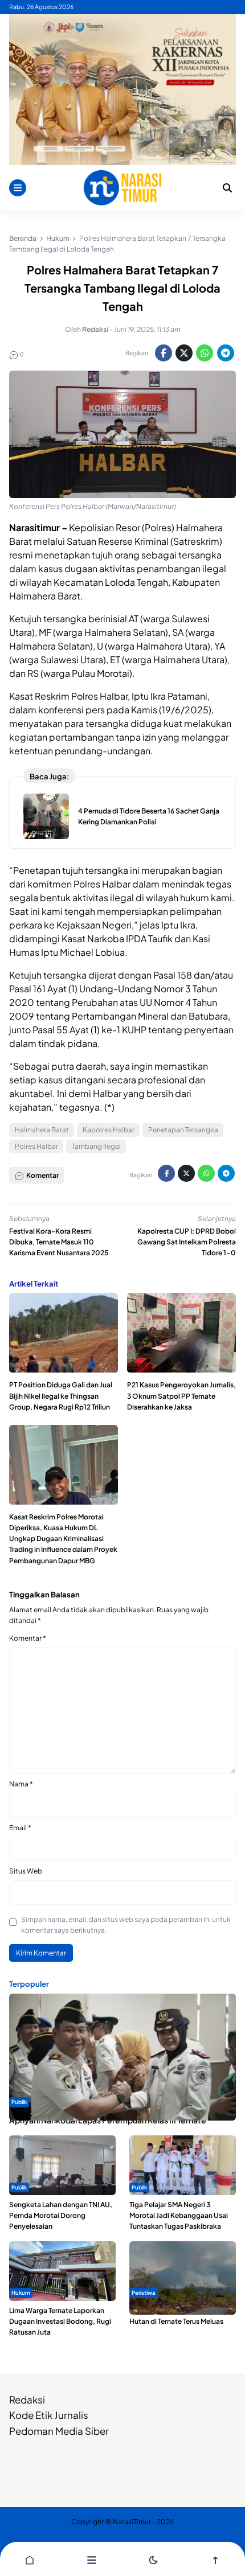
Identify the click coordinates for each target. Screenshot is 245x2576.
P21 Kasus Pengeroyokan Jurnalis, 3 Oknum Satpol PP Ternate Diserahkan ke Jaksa (181, 1396)
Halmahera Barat (42, 1130)
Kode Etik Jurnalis (49, 2415)
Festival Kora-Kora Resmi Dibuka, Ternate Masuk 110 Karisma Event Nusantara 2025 (59, 1242)
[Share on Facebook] (164, 353)
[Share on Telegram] (226, 353)
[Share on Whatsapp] (205, 353)
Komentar (28, 1638)
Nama (21, 1784)
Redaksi (27, 2400)
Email (20, 1828)
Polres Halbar (36, 1146)
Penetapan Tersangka (183, 1130)
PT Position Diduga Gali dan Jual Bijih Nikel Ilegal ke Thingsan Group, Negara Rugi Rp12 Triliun (61, 1396)
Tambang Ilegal (96, 1146)
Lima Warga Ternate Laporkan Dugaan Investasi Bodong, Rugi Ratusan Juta (60, 2321)
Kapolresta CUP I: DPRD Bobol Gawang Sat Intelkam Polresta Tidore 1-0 (187, 1242)
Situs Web (26, 1871)
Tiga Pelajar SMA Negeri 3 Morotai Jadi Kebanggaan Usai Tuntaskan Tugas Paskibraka (179, 2215)
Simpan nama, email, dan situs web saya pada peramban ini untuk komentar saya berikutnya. (126, 1925)
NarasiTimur (132, 2522)
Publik (19, 2102)
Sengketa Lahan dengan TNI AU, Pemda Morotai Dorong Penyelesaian (61, 2215)
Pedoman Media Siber (59, 2431)
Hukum (21, 2292)
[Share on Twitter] (184, 353)
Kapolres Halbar (109, 1130)
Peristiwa (144, 2292)
